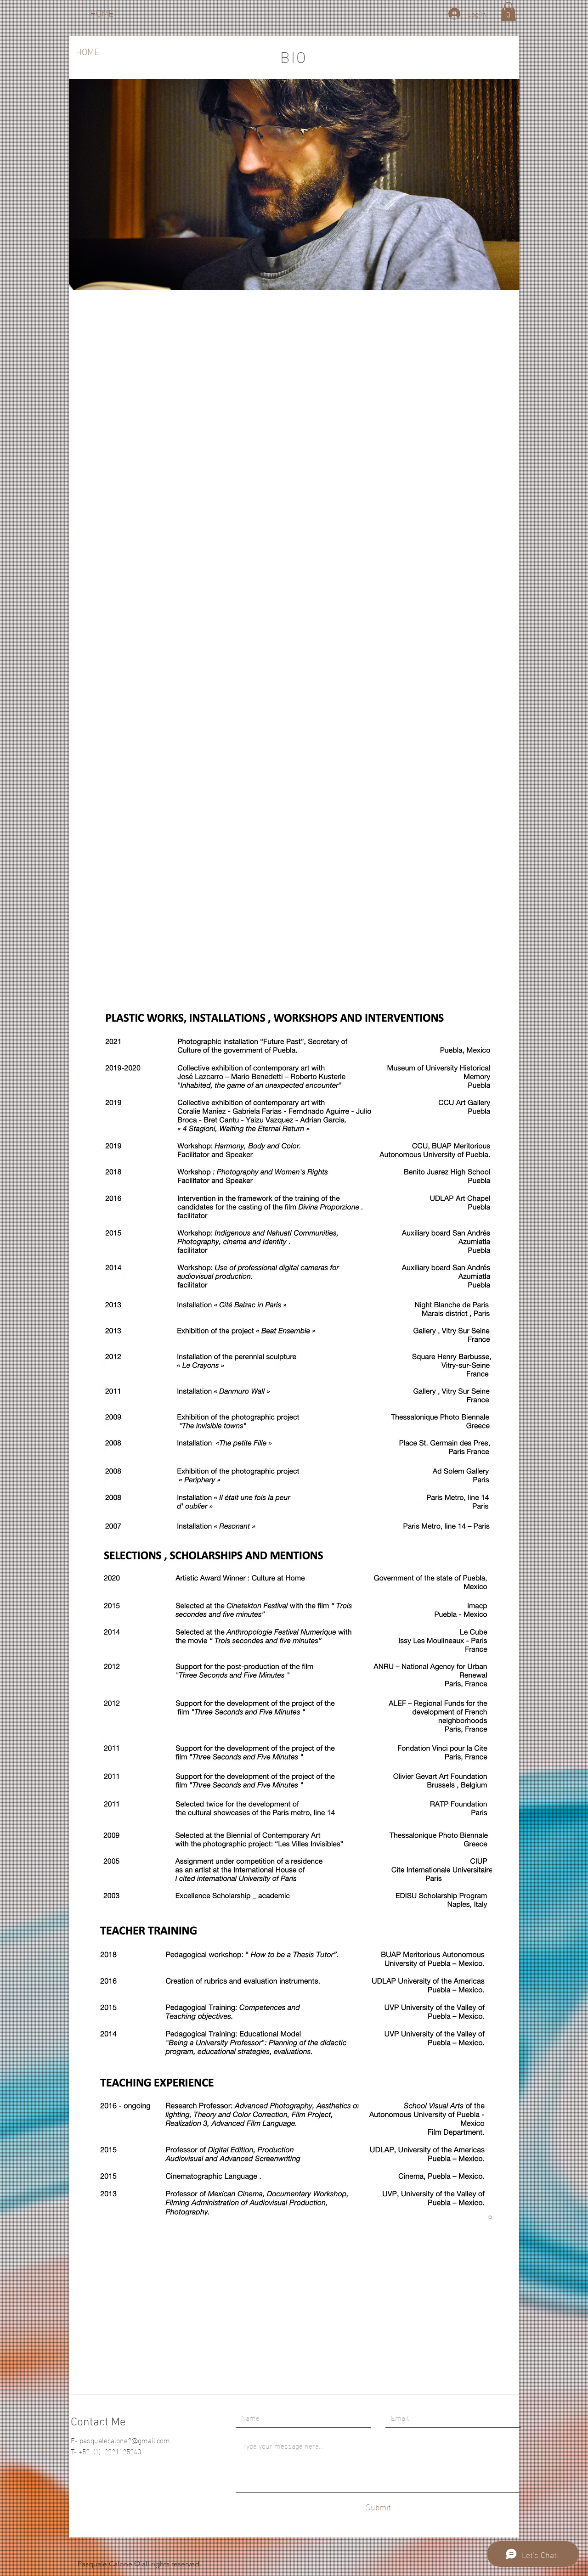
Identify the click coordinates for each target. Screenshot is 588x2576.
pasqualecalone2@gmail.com (125, 2440)
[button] (508, 11)
